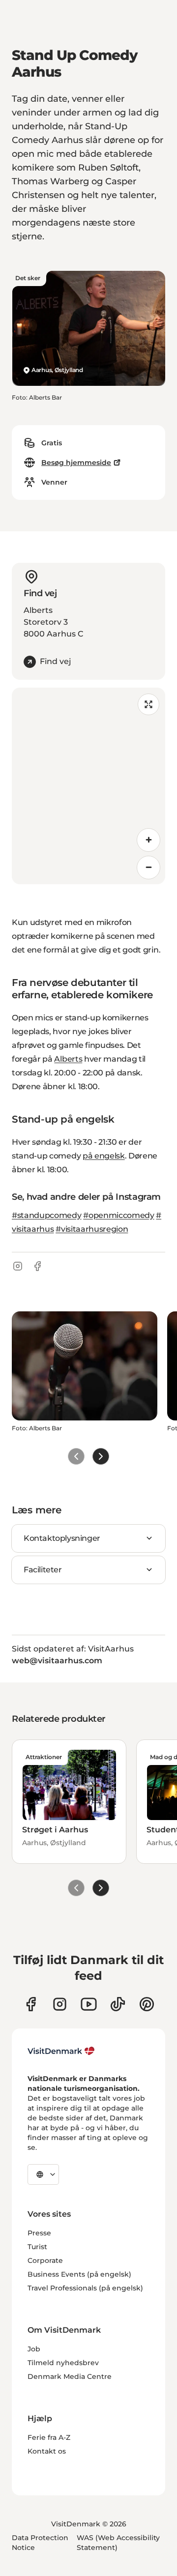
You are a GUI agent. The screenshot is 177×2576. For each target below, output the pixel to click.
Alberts (68, 1059)
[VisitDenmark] (61, 2051)
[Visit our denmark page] (31, 2004)
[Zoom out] (148, 868)
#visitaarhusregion (92, 1229)
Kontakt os (47, 2451)
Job (34, 2349)
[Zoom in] (148, 840)
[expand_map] (148, 704)
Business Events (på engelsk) (79, 2274)
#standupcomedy (47, 1215)
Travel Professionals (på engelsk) (85, 2288)
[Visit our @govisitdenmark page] (118, 2004)
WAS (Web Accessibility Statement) (118, 2543)
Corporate (45, 2260)
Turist (37, 2247)
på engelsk (104, 1156)
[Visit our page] (60, 2004)
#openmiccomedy (119, 1215)
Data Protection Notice (40, 2543)
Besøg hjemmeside (76, 463)
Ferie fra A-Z (49, 2437)
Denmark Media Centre (70, 2376)
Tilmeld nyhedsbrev (63, 2363)
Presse (39, 2233)
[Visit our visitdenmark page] (89, 2004)
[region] (88, 786)
